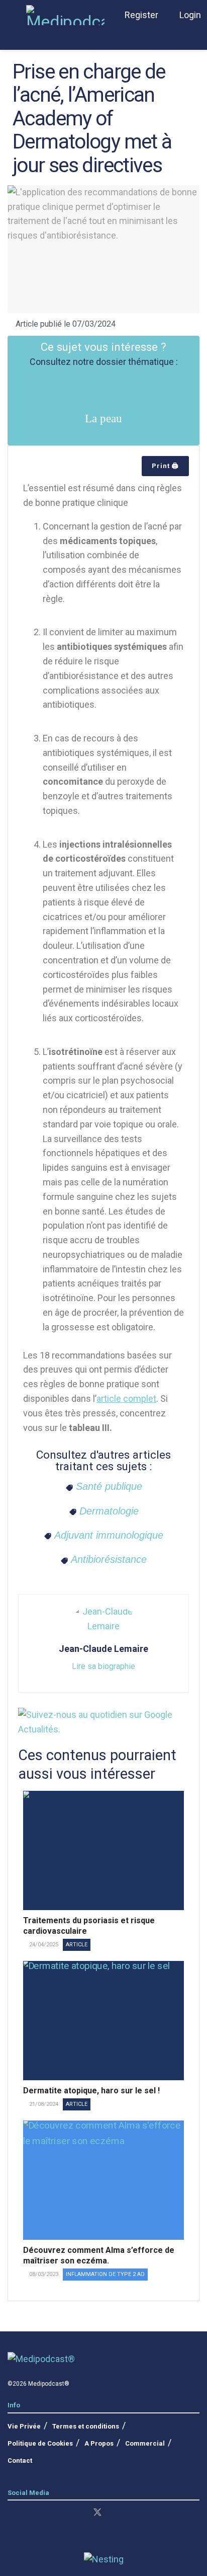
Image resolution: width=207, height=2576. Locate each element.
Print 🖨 (165, 466)
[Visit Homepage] (65, 15)
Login (189, 15)
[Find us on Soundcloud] (79, 2513)
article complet (126, 1398)
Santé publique (109, 1486)
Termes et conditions (86, 2426)
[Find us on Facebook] (45, 2513)
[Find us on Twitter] (97, 2513)
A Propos (99, 2443)
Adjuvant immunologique (109, 1535)
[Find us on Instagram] (28, 2513)
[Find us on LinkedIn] (11, 2513)
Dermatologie (109, 1511)
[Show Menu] (12, 15)
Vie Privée (24, 2426)
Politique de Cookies (40, 2443)
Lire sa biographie (103, 1666)
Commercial (145, 2443)
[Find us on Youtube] (62, 2513)
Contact (20, 2460)
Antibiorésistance (109, 1559)
